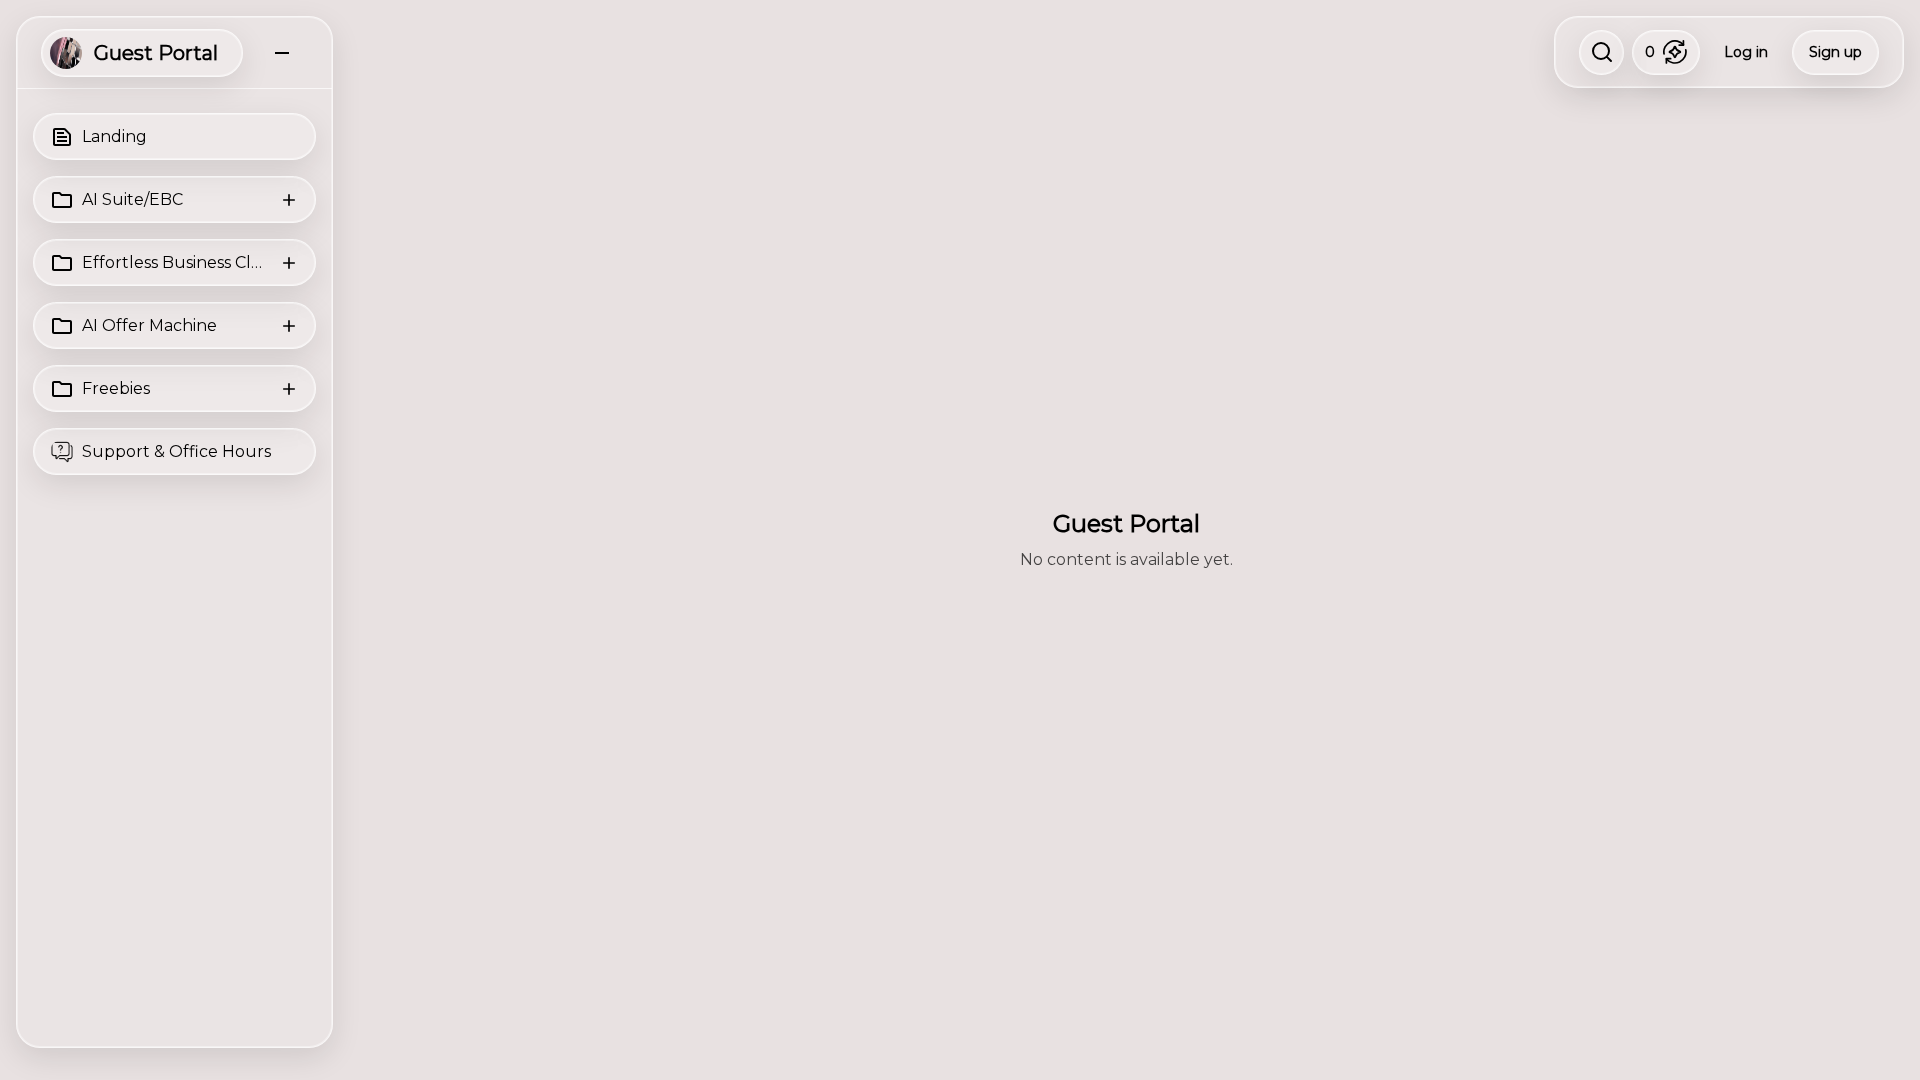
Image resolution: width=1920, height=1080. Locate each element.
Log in (1746, 52)
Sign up (1835, 52)
